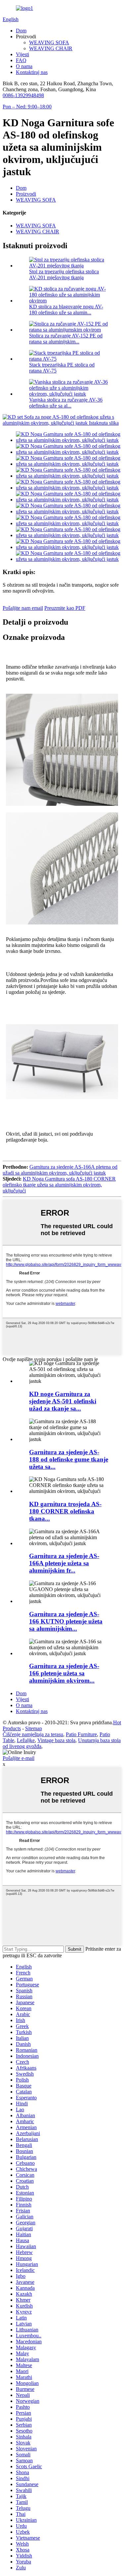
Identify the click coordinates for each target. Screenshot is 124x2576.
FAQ (21, 60)
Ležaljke (26, 1740)
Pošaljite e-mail (19, 1758)
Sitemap (34, 1728)
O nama (24, 66)
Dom (21, 31)
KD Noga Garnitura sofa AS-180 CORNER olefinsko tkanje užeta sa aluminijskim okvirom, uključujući (59, 1185)
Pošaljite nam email (23, 608)
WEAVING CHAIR (51, 48)
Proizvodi (26, 194)
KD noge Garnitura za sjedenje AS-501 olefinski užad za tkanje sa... (63, 1401)
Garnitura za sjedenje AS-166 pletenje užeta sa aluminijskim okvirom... (64, 1673)
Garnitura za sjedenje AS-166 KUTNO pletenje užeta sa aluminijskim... (66, 1621)
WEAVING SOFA (49, 42)
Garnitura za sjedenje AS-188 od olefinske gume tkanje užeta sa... (69, 1459)
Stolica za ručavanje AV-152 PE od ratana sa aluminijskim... (66, 339)
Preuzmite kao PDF (65, 608)
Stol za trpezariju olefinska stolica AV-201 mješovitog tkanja (64, 274)
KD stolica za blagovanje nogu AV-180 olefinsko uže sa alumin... (66, 310)
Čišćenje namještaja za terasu (33, 1734)
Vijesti (22, 54)
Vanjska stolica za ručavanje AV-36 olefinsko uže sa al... (66, 403)
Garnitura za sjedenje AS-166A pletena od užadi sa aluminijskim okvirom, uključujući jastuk (60, 1170)
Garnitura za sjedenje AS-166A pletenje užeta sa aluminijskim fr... (64, 1563)
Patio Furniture (81, 1734)
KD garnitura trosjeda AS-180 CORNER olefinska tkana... (65, 1511)
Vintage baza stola (56, 1740)
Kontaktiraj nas (32, 72)
